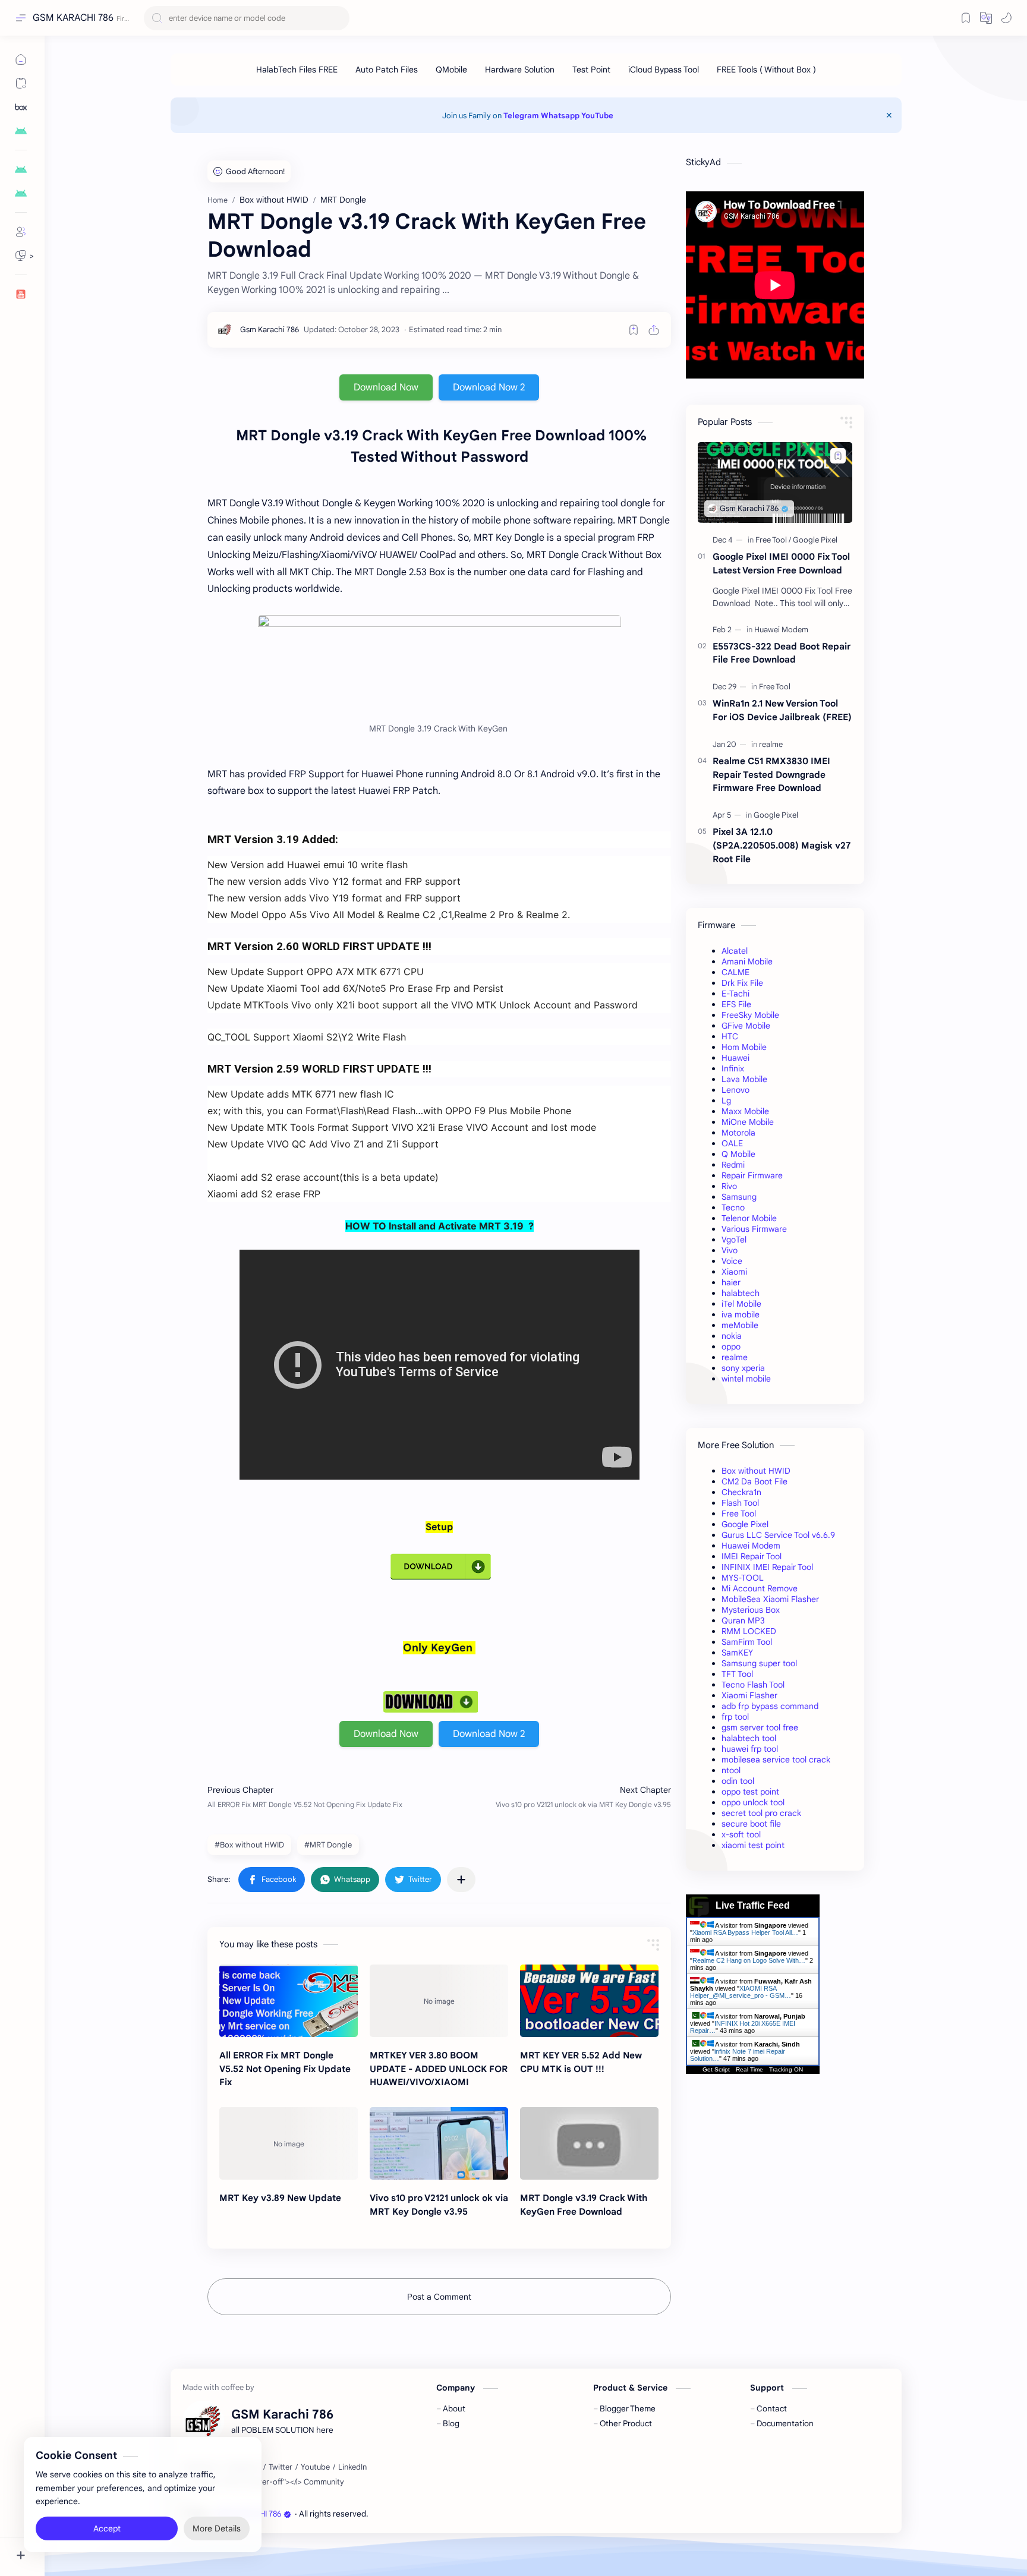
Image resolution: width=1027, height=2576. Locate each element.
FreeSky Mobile (750, 1015)
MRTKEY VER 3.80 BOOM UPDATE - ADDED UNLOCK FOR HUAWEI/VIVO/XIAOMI (439, 2069)
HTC (730, 1036)
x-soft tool (741, 1834)
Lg (726, 1101)
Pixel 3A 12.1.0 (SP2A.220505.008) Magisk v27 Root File (782, 845)
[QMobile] (451, 70)
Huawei (735, 1058)
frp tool (735, 1717)
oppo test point (750, 1792)
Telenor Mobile (749, 1218)
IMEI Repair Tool (752, 1556)
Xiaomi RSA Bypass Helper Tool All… (745, 1932)
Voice (732, 1261)
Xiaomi (734, 1272)
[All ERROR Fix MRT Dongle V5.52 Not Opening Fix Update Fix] (289, 2001)
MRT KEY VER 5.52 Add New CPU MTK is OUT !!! (581, 2062)
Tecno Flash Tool (753, 1685)
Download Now (386, 387)
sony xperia (743, 1368)
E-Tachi (735, 994)
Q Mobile (738, 1154)
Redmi (733, 1165)
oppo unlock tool (753, 1802)
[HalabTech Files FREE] (297, 70)
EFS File (736, 1004)
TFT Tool (737, 1674)
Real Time (749, 2069)
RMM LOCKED (749, 1631)
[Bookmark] (966, 18)
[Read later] (634, 330)
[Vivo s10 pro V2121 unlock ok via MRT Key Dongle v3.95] (439, 2143)
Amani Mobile (747, 961)
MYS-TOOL (743, 1578)
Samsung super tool (759, 1663)
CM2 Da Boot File (755, 1481)
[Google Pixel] (815, 540)
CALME (735, 972)
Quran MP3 (743, 1620)
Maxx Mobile (745, 1111)
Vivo (730, 1250)
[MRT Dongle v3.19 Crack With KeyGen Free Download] (589, 2143)
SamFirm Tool (747, 1642)
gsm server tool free (760, 1727)
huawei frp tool (750, 1749)
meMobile (740, 1325)
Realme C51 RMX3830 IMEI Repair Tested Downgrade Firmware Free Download (771, 775)
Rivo (729, 1186)
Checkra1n (741, 1492)
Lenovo (735, 1090)
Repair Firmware (752, 1175)
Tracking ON (786, 2069)
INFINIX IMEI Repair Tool (767, 1567)
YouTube (597, 116)
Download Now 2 (489, 387)
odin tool (738, 1781)
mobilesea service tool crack (776, 1760)
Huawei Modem (751, 1546)
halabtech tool (749, 1738)
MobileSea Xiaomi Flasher (770, 1599)
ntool (731, 1770)
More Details (217, 2528)
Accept (107, 2528)
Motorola (738, 1133)
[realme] (771, 744)
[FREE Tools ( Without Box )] (766, 70)
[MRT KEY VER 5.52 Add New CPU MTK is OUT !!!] (589, 2001)
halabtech (741, 1293)
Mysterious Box (751, 1610)
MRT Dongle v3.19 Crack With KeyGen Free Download (584, 2205)
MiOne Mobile (748, 1122)
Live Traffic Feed (753, 1905)
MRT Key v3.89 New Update (280, 2198)
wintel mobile (746, 1379)
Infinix (733, 1068)
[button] (986, 18)
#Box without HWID (249, 1845)
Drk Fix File (742, 983)
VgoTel (734, 1240)
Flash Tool (740, 1503)
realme (735, 1357)
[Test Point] (591, 70)
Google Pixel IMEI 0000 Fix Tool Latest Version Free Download (781, 563)
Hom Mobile (744, 1047)
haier (731, 1282)
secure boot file (751, 1824)
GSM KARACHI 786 (73, 18)
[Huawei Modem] (781, 630)
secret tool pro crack (761, 1813)
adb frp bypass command (770, 1706)
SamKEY (737, 1653)
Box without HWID (756, 1471)
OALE (732, 1143)
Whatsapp (560, 116)
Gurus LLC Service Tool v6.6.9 (778, 1535)
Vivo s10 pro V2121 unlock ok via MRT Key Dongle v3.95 (439, 2205)
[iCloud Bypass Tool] (664, 70)
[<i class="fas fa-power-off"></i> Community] (267, 2482)
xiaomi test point (753, 1845)
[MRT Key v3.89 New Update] (289, 2143)
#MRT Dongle (328, 1845)
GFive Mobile (746, 1026)
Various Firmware (754, 1229)
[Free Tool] (773, 540)
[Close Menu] (889, 115)
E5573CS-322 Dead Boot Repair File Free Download (782, 653)
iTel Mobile (741, 1304)
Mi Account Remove (760, 1588)
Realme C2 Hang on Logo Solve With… (749, 1960)
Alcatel (735, 951)
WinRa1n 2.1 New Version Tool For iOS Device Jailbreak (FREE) (782, 710)
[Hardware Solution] (520, 70)
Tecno (733, 1207)
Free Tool (739, 1514)
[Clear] (338, 18)
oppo (731, 1347)
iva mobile (741, 1314)
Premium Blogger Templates (457, 2514)
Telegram (521, 116)
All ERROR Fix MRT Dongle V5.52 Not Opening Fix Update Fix (285, 2069)
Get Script (716, 2069)
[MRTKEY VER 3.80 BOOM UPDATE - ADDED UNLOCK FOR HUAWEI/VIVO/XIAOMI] (439, 2001)
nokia (732, 1336)
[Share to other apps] (461, 1880)
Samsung (739, 1197)
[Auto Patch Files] (387, 70)
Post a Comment (439, 2297)
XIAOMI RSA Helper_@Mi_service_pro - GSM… (741, 1992)
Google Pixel (745, 1524)
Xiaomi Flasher (749, 1695)
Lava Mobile (744, 1079)
